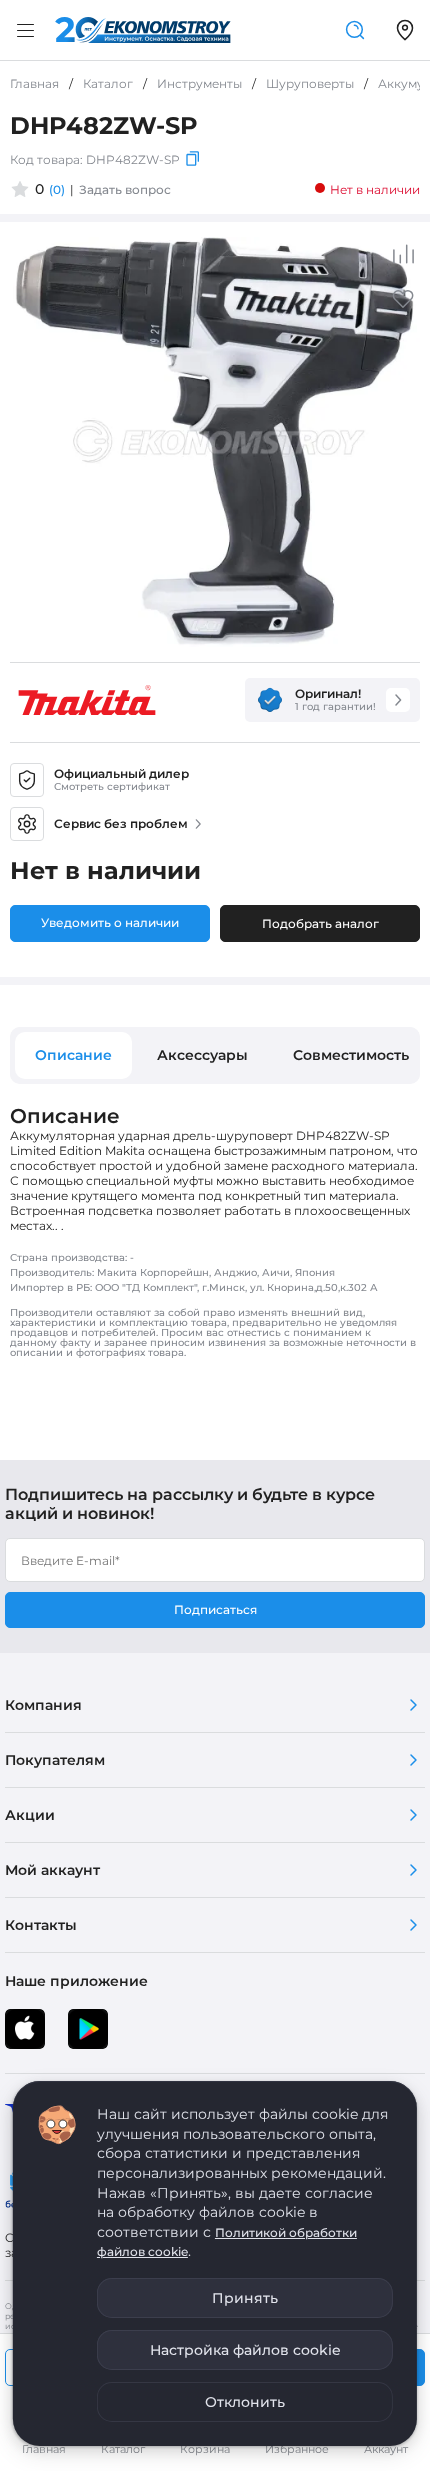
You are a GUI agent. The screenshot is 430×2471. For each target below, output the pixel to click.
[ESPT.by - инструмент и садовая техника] (143, 30)
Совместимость (351, 1055)
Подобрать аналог (320, 923)
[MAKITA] (87, 700)
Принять (245, 2298)
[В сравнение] (403, 254)
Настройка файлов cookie (245, 2350)
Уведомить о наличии (110, 922)
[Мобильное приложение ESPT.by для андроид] (25, 2029)
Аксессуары (202, 1055)
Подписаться (215, 1609)
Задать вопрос (125, 189)
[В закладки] (403, 305)
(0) (57, 189)
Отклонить (245, 2402)
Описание (73, 1055)
